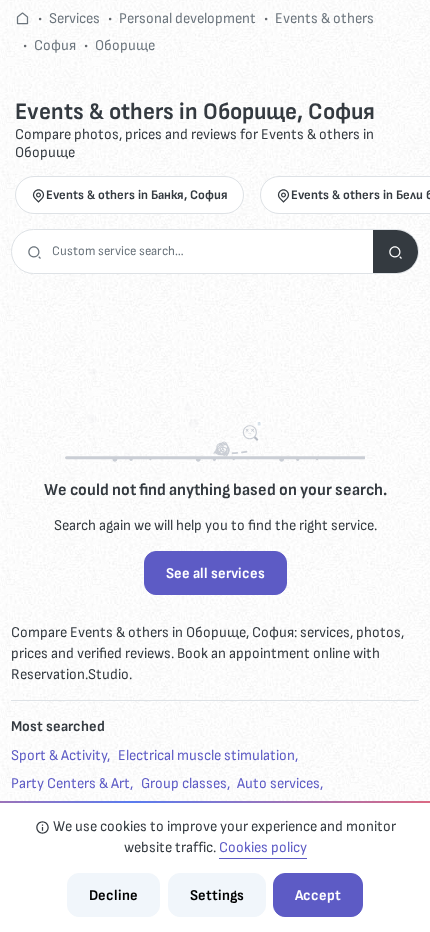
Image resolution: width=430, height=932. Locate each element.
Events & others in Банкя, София (137, 195)
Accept (318, 895)
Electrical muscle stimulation (206, 755)
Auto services (278, 783)
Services (74, 18)
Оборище (125, 45)
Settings (217, 895)
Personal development (187, 18)
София (55, 45)
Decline (113, 895)
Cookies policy (263, 847)
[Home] (22, 18)
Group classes (184, 783)
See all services (215, 573)
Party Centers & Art (70, 783)
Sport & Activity (59, 755)
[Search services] (395, 251)
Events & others (324, 18)
